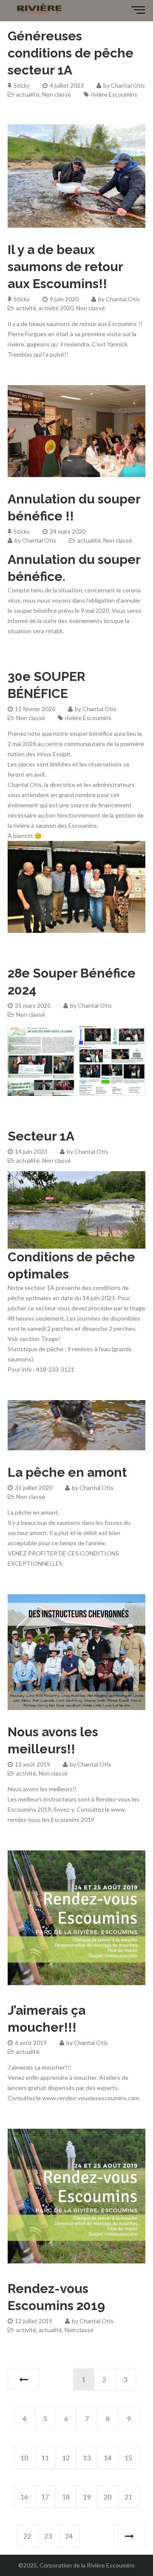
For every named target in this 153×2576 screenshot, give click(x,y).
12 (66, 2457)
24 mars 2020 (68, 531)
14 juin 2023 (31, 1151)
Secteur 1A (41, 1136)
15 (128, 2457)
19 (87, 2497)
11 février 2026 (35, 709)
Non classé (57, 94)
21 (128, 2497)
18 (66, 2497)
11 (45, 2457)
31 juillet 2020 (34, 1488)
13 (87, 2457)
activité (26, 308)
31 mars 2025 (33, 1005)
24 (69, 2536)
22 (27, 2536)
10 (24, 2457)
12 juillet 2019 (34, 2321)
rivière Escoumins (114, 94)
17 (45, 2497)
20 (108, 2497)
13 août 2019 (33, 1764)
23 (48, 2536)
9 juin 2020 (64, 299)
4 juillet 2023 (67, 85)
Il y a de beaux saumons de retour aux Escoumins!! (65, 267)
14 (108, 2457)
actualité (28, 94)
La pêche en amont (67, 1472)
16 (24, 2497)
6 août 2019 (31, 2043)
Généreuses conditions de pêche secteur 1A (71, 53)
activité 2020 (56, 308)
